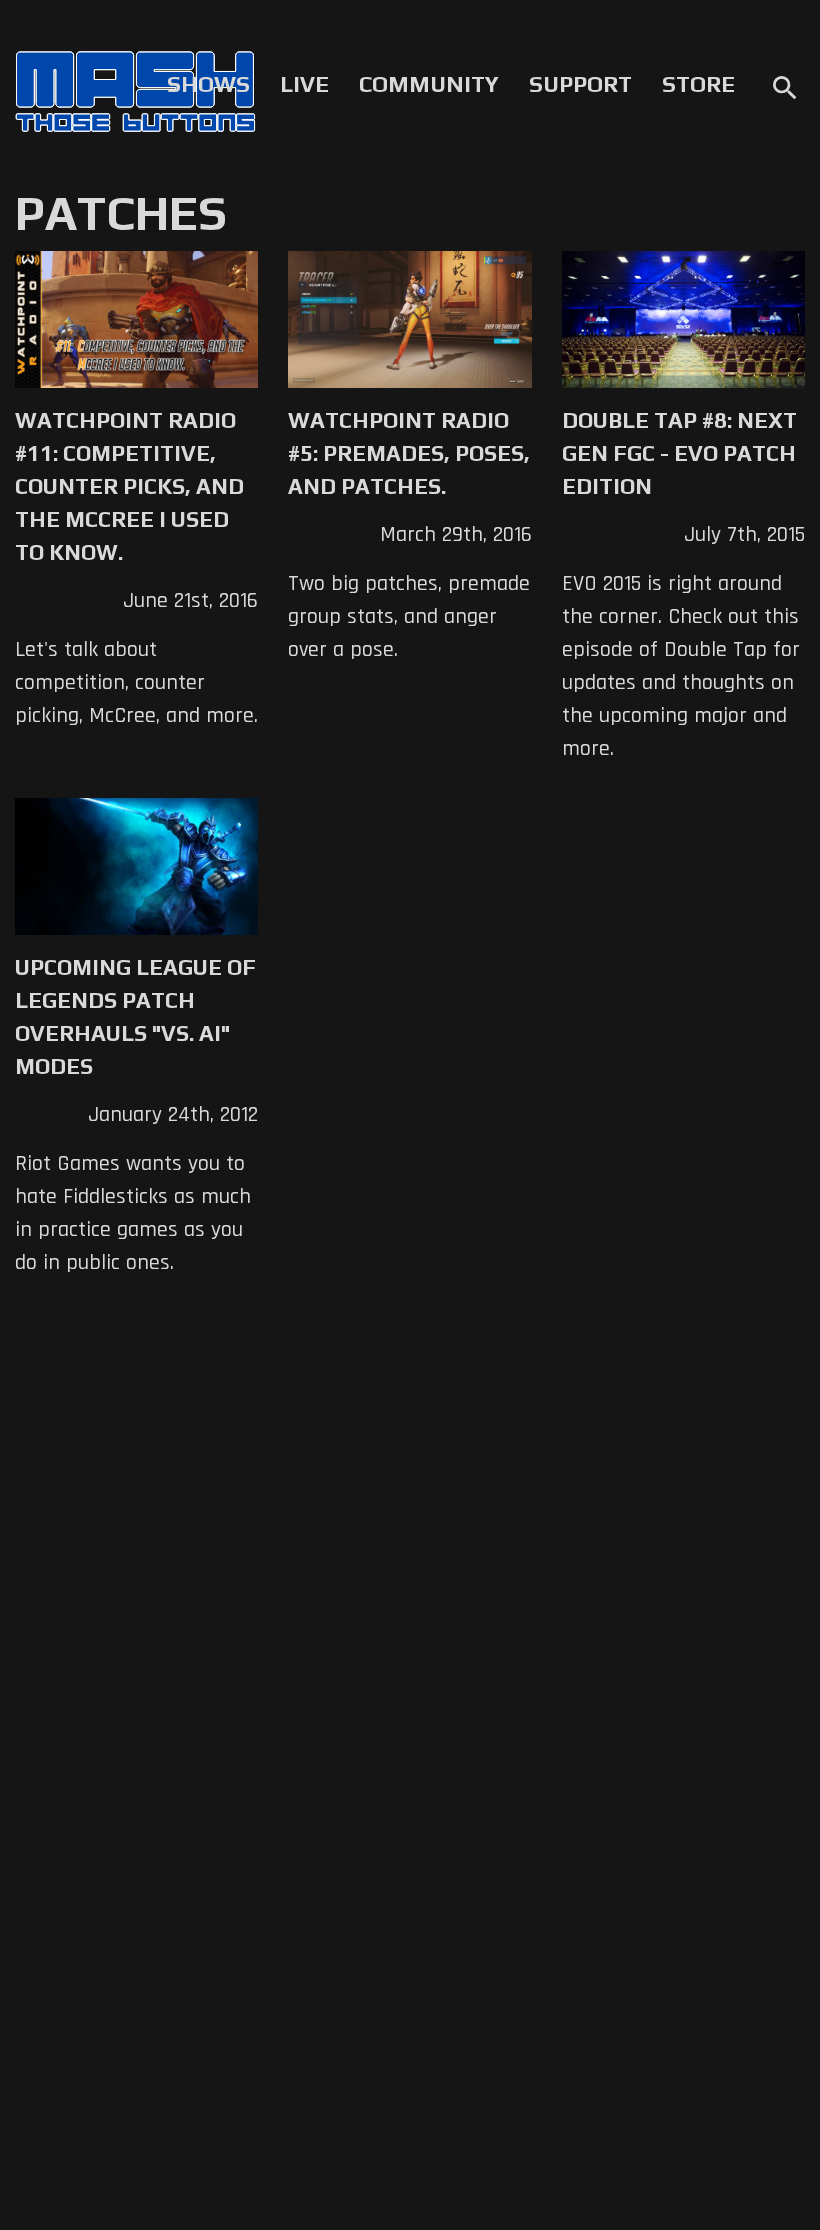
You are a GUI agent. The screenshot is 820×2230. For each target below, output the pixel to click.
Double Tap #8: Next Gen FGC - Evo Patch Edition (679, 453)
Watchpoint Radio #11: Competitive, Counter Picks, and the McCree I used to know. (129, 486)
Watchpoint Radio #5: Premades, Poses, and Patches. (409, 453)
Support (580, 84)
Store (698, 84)
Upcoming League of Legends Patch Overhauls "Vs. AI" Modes (135, 1016)
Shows (208, 84)
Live (304, 84)
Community (429, 84)
